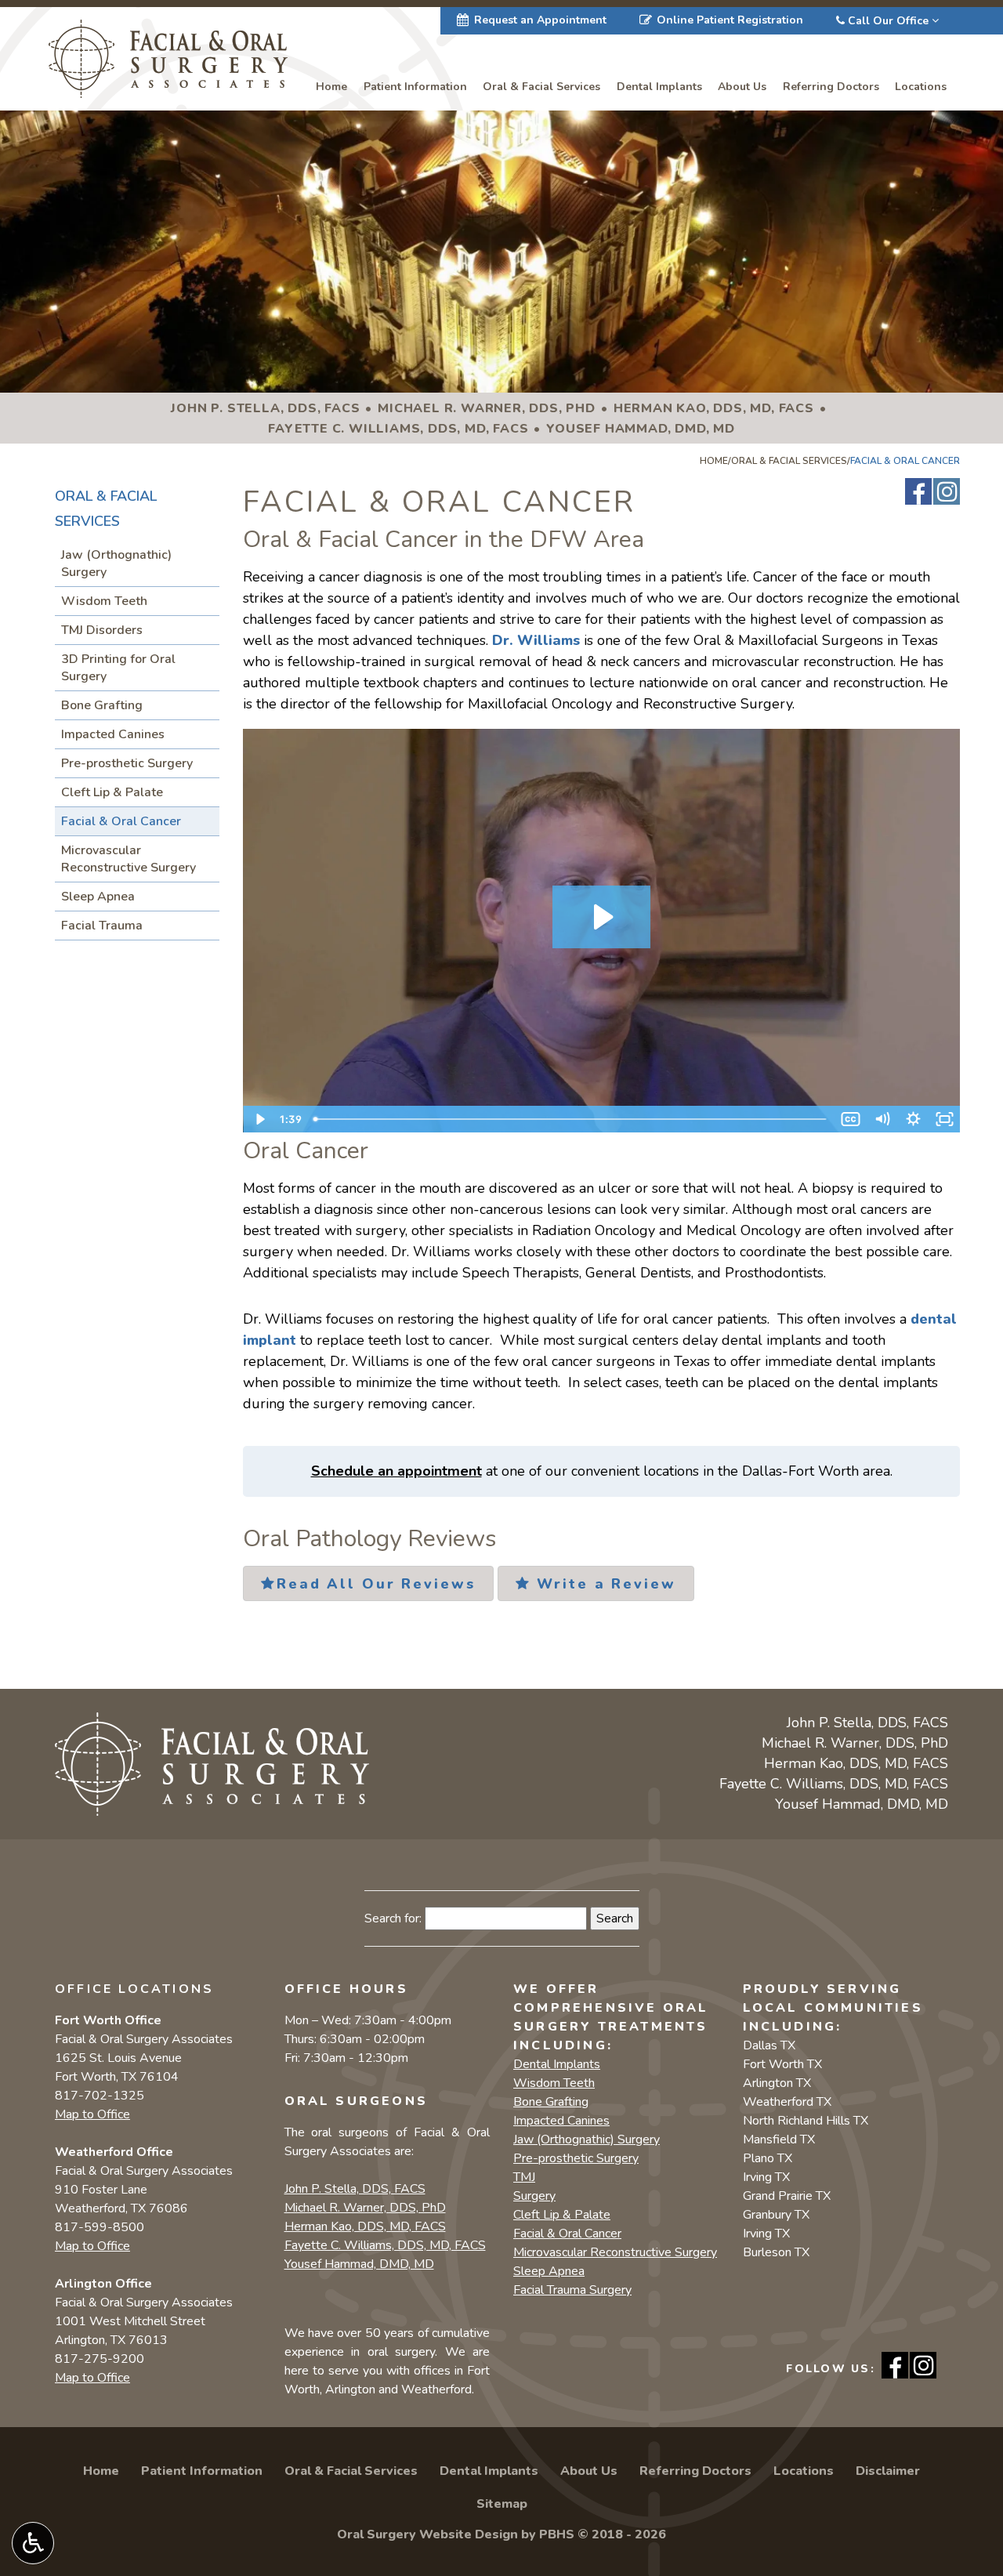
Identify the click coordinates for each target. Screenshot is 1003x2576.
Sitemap (502, 2504)
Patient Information (415, 87)
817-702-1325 (100, 2096)
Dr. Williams (536, 640)
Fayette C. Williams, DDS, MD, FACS (385, 2245)
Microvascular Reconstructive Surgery (129, 859)
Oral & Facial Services (541, 87)
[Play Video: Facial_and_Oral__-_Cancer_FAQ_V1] (601, 917)
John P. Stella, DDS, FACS (355, 2189)
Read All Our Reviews (376, 1584)
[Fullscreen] (944, 1119)
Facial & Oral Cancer (121, 821)
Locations (921, 87)
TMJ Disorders (102, 630)
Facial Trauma (102, 926)
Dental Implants (659, 87)
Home (331, 87)
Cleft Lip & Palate (112, 792)
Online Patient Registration (730, 20)
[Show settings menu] (913, 1119)
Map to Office (92, 2114)
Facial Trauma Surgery (572, 2290)
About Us (742, 87)
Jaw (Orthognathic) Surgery (116, 563)
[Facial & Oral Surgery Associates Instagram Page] (947, 491)
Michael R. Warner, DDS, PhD (365, 2208)
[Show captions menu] (850, 1119)
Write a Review (603, 1584)
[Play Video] (259, 1119)
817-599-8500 (100, 2227)
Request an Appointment (540, 20)
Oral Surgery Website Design (427, 2534)
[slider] (571, 1119)
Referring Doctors (831, 87)
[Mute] (882, 1119)
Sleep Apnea (98, 897)
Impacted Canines (113, 734)
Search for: (393, 1918)
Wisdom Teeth (104, 601)
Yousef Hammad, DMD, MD (359, 2264)
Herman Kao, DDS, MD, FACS (365, 2226)
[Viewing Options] (33, 2543)
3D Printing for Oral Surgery (118, 668)
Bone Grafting (102, 705)
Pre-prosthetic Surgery (127, 763)
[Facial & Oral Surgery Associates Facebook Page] (918, 491)
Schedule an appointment (396, 1471)
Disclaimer (888, 2471)
